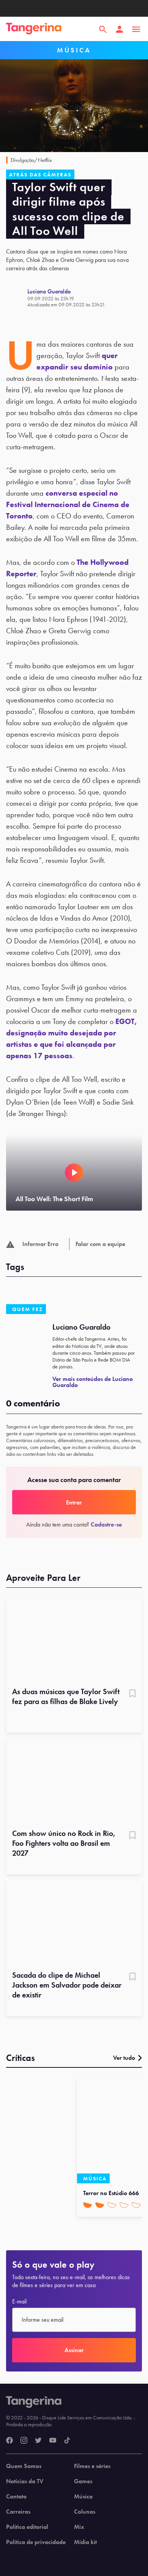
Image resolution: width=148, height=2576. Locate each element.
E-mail (19, 2302)
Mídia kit (85, 2542)
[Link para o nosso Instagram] (24, 2441)
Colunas (85, 2512)
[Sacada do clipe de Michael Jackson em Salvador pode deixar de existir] (74, 1923)
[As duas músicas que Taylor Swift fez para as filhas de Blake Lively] (74, 1639)
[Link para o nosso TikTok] (67, 2441)
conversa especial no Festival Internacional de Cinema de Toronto (68, 504)
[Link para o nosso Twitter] (38, 2441)
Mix (79, 2527)
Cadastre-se (106, 1524)
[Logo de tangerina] (34, 29)
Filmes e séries (92, 2466)
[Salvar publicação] (132, 1694)
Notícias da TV (25, 2481)
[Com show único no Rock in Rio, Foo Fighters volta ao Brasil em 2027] (74, 1781)
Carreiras (18, 2512)
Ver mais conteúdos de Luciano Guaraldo (93, 1382)
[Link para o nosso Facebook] (9, 2441)
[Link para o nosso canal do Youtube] (53, 2441)
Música (83, 2497)
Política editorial (27, 2527)
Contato (16, 2497)
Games (83, 2481)
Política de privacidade (36, 2542)
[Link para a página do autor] (17, 298)
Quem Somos (24, 2466)
